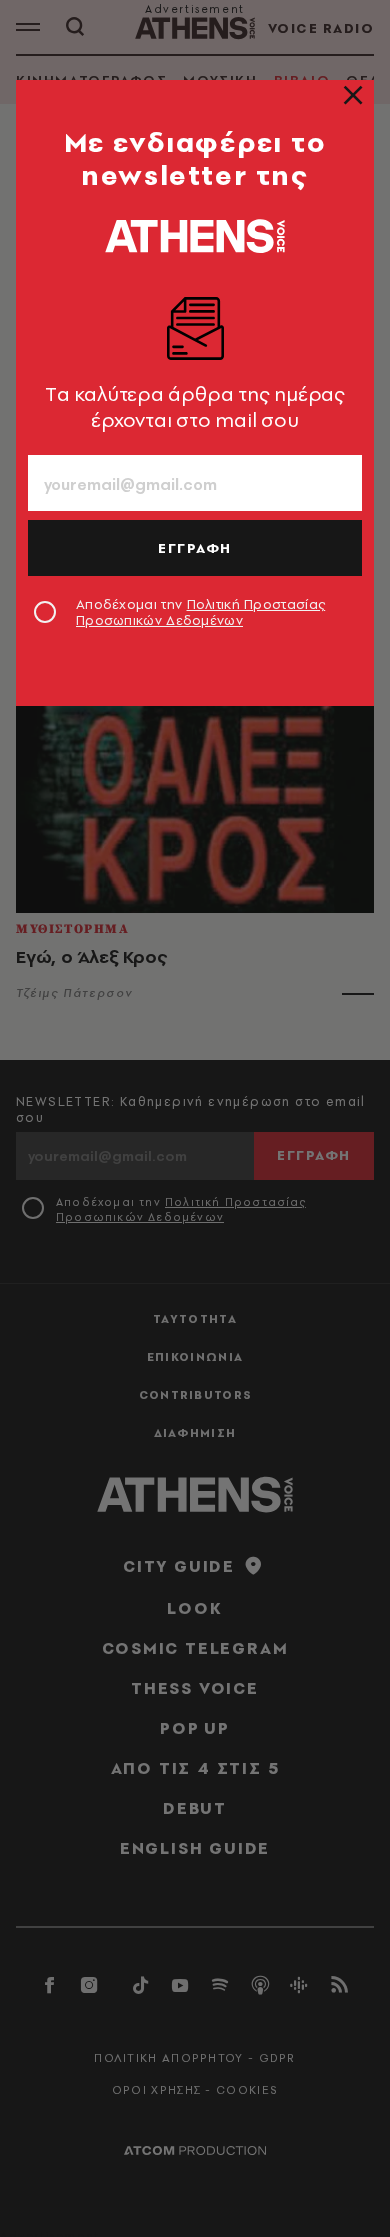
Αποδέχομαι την (200, 612)
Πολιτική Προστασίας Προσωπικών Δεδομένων (200, 612)
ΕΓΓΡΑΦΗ (195, 548)
